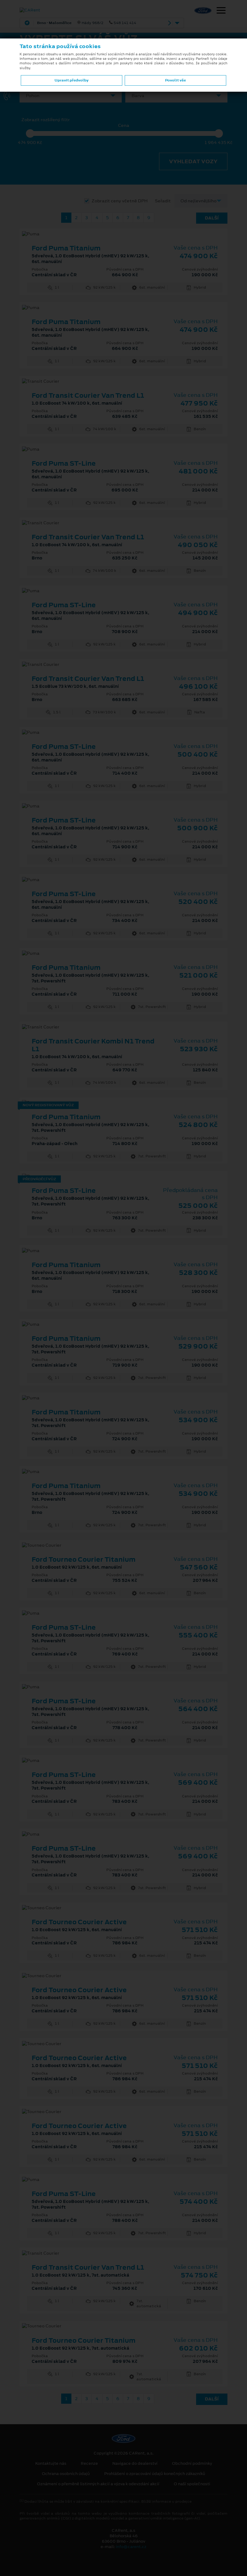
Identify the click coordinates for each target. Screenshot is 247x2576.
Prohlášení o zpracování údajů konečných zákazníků (155, 2474)
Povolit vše (175, 80)
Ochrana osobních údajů (66, 2474)
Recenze (89, 2464)
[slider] (30, 133)
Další (212, 218)
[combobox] (71, 96)
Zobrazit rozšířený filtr (46, 120)
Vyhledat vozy (193, 161)
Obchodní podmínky (192, 2464)
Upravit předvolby (72, 80)
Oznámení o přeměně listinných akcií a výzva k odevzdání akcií (98, 2484)
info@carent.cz (131, 2547)
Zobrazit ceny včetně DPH (120, 201)
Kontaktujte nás (51, 2464)
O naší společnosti (192, 2484)
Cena (124, 126)
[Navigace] (221, 11)
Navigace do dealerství (135, 2464)
